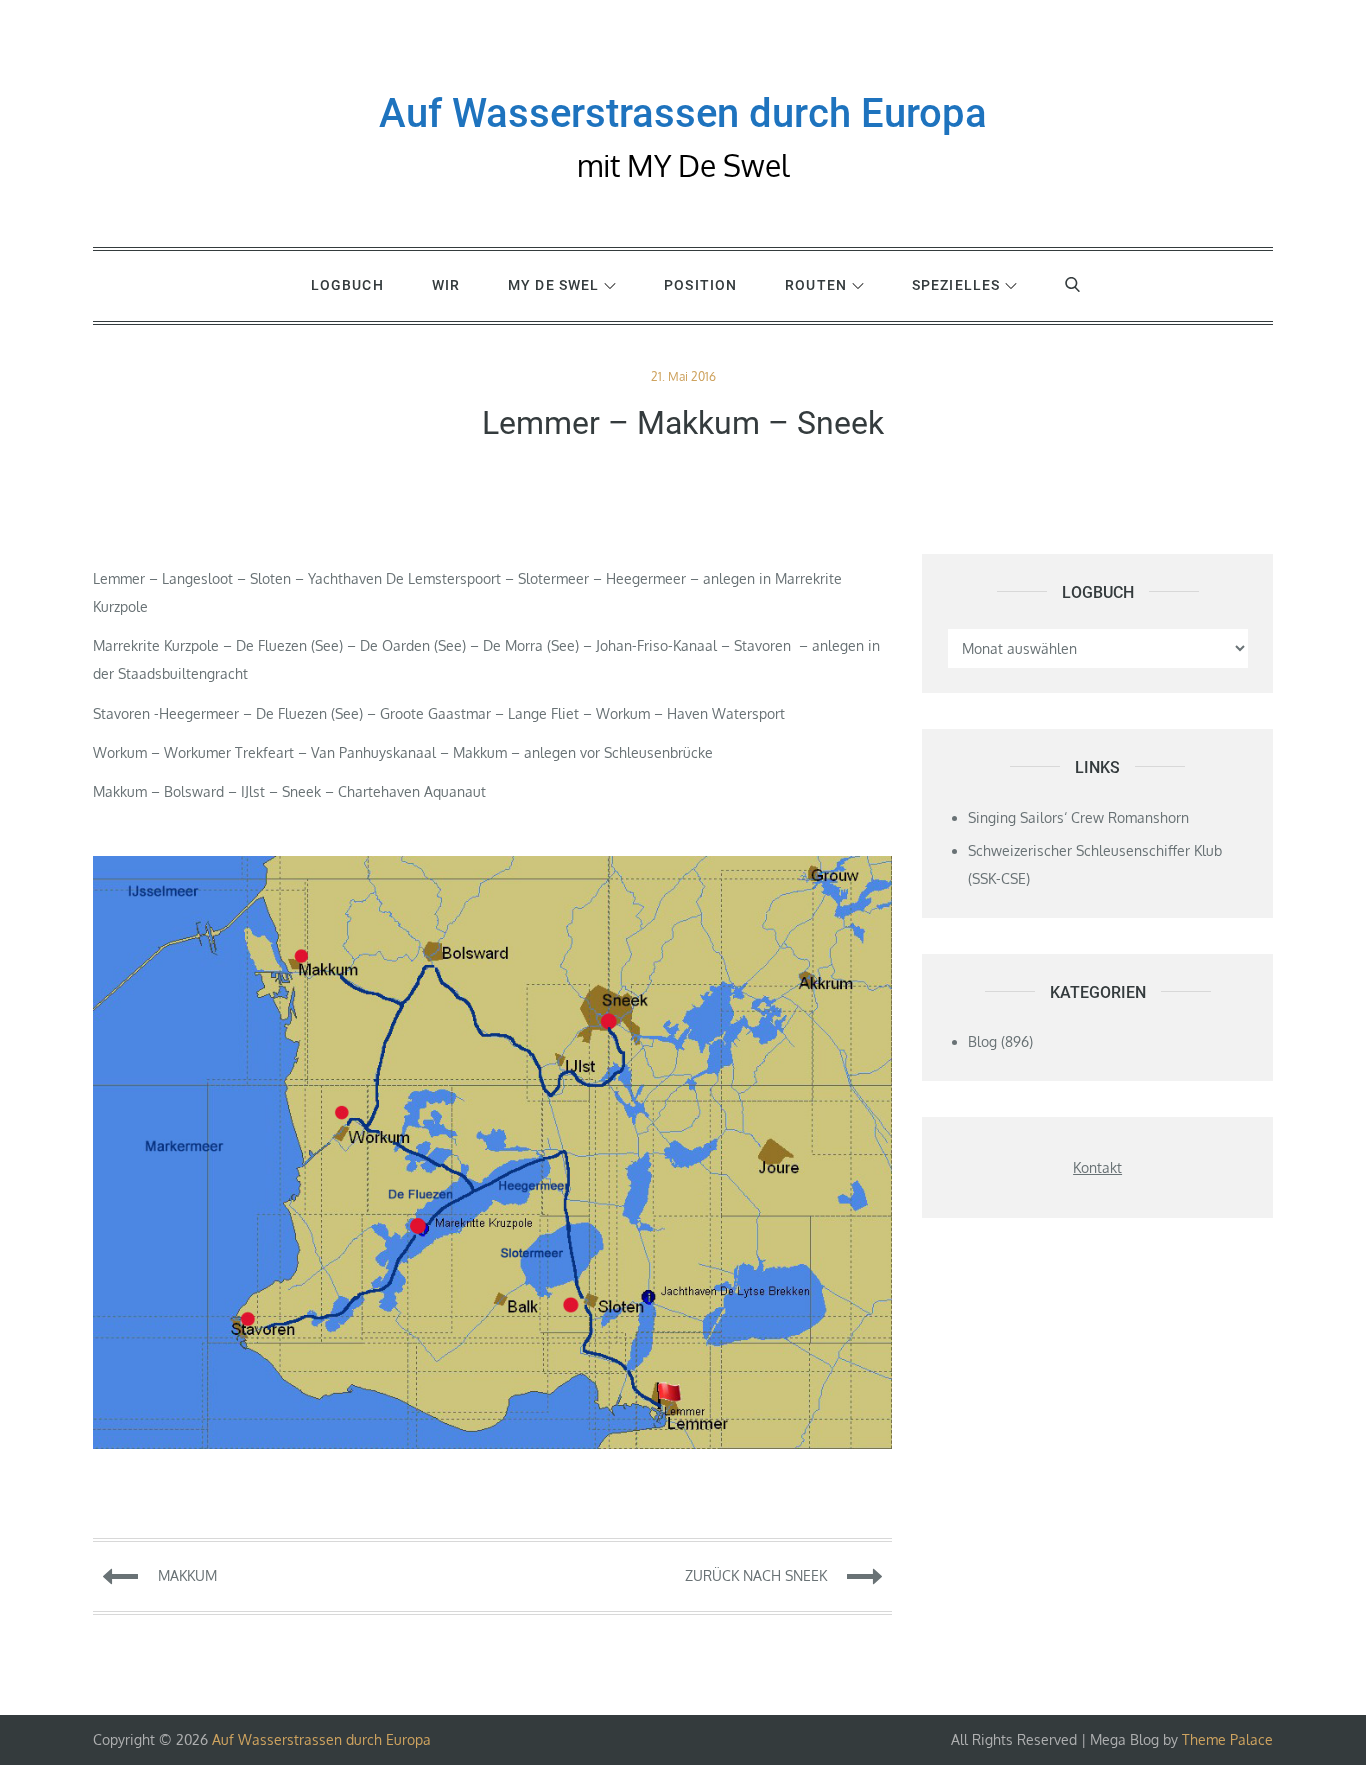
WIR (446, 285)
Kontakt (1097, 1167)
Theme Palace (1227, 1739)
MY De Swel (553, 285)
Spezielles (956, 285)
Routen (816, 285)
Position (700, 285)
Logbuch (347, 285)
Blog (982, 1041)
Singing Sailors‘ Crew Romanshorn (1078, 817)
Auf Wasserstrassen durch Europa (683, 113)
